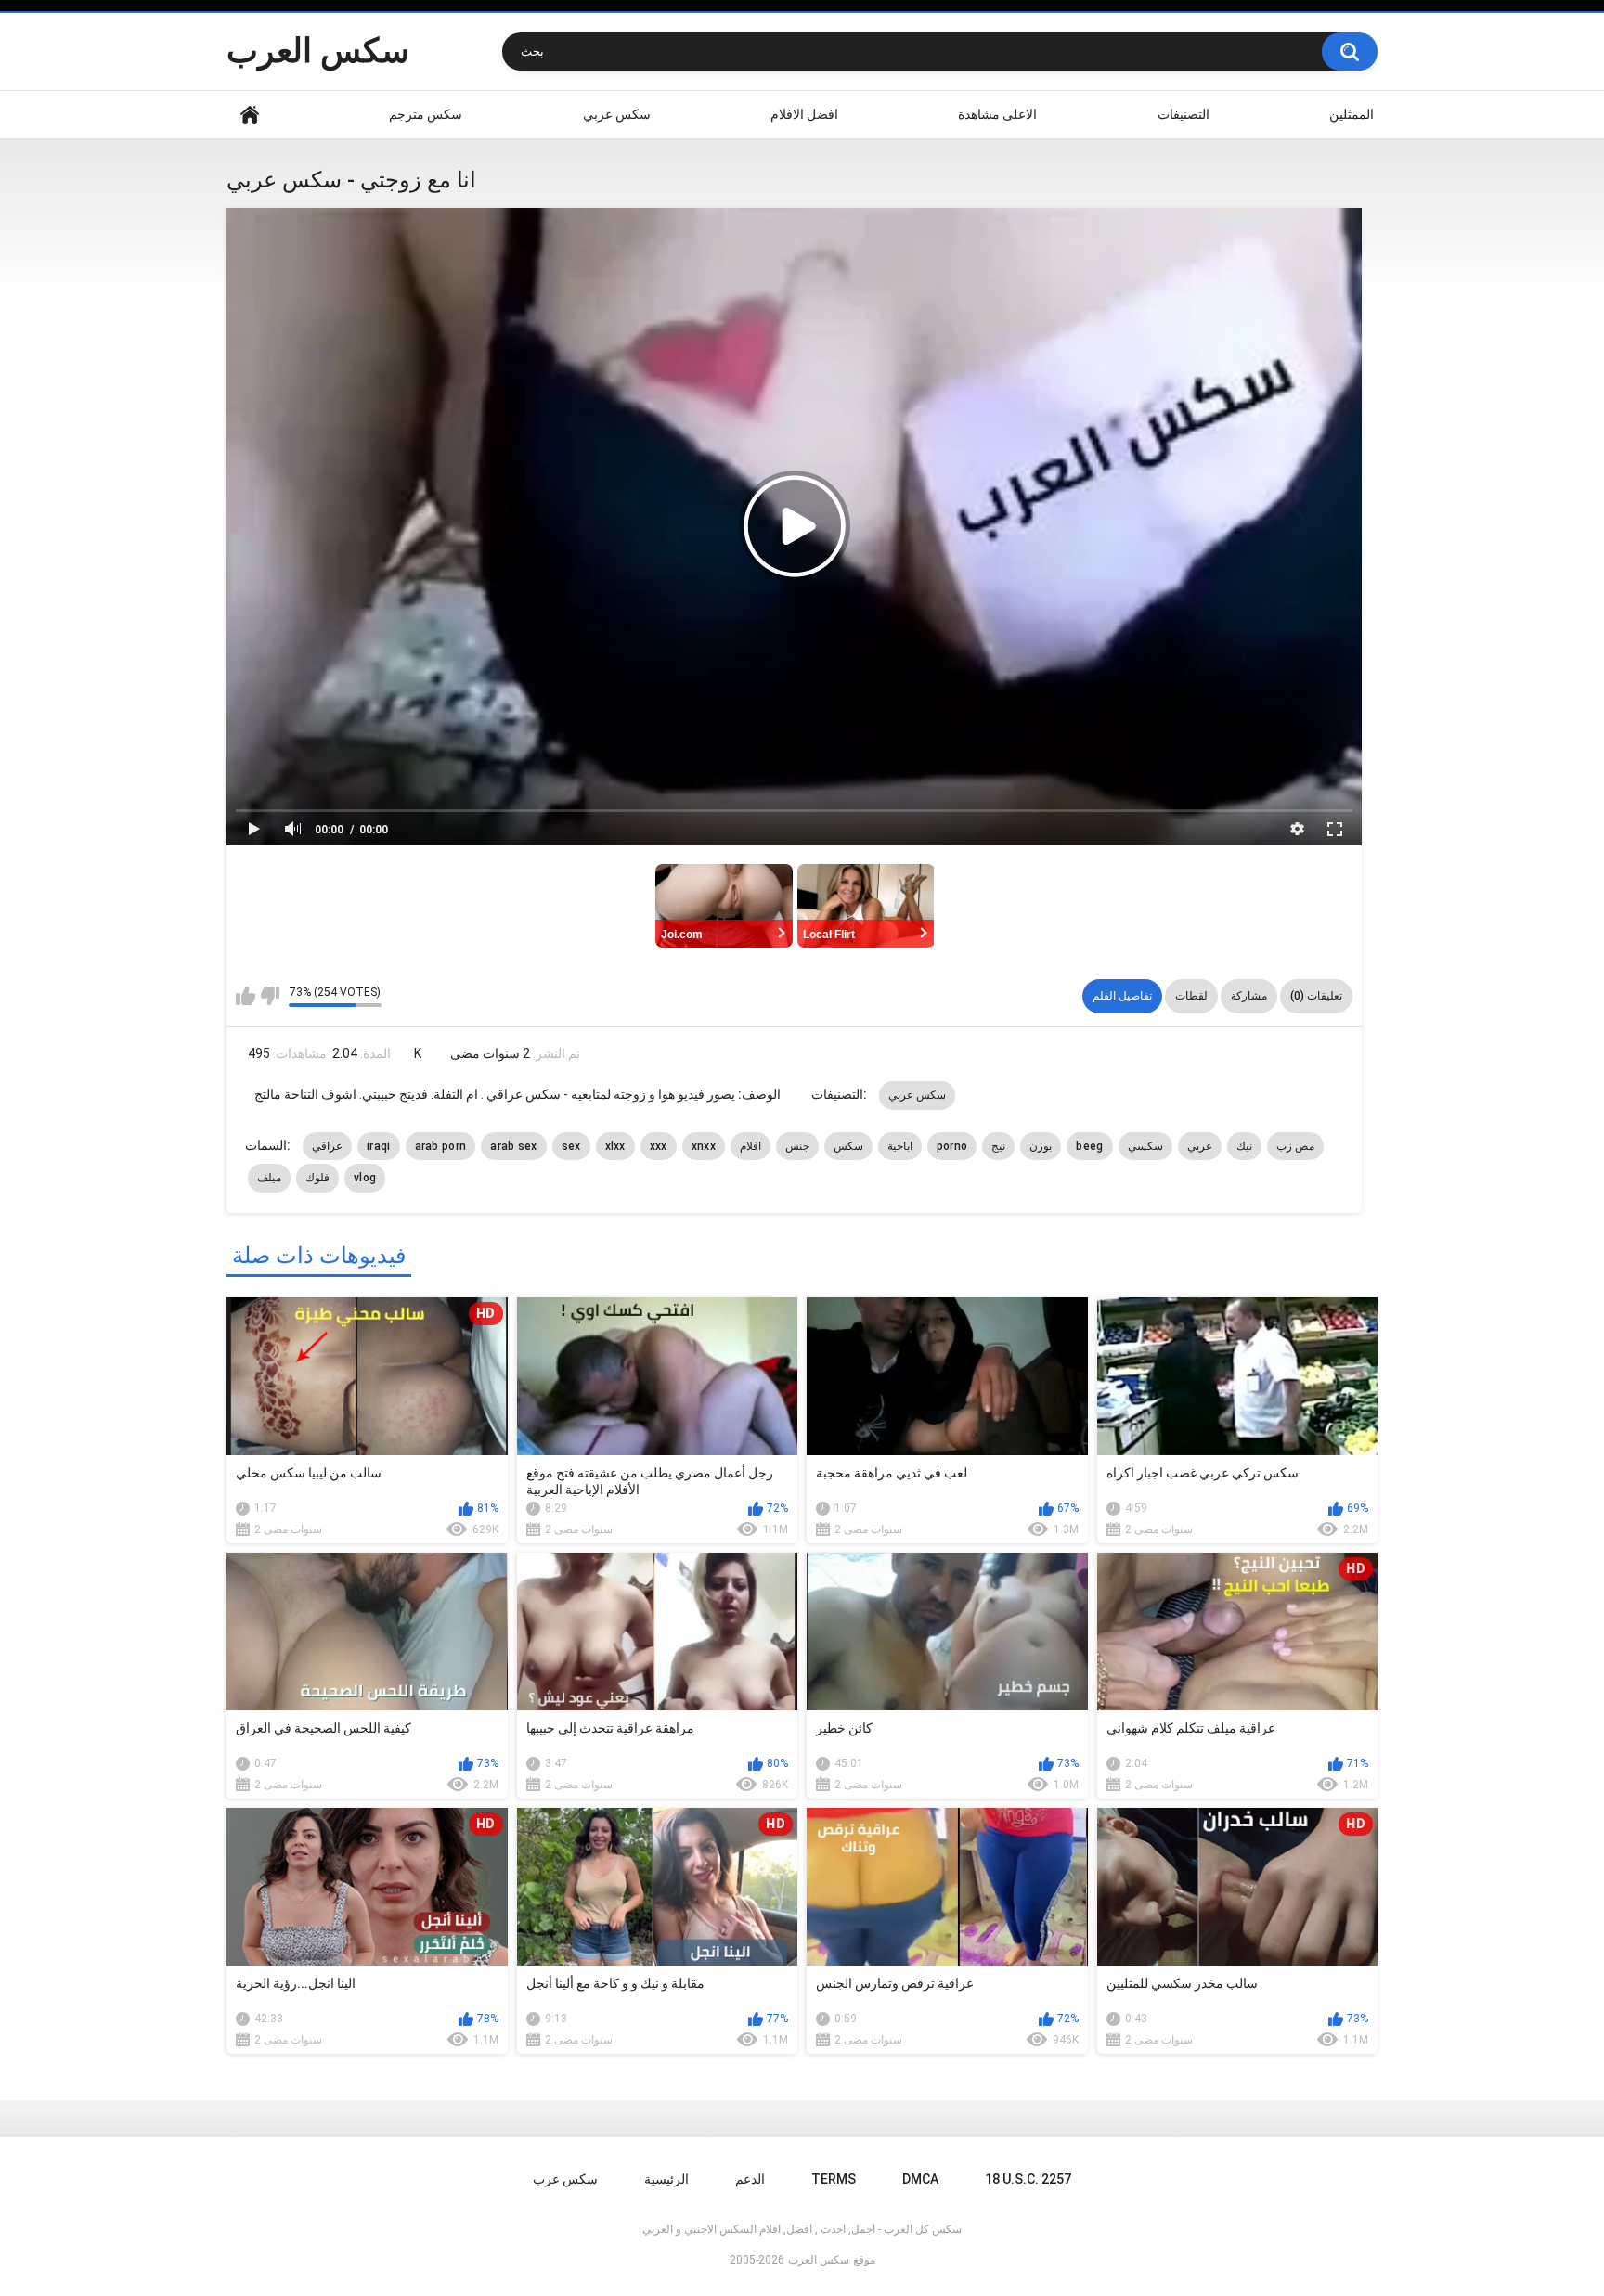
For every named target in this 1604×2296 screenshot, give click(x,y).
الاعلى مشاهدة (997, 114)
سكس (848, 1146)
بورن (1041, 1146)
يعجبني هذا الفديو (246, 996)
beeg (1089, 1146)
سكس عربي (617, 114)
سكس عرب (565, 2179)
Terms (834, 2179)
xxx (659, 1146)
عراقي (327, 1146)
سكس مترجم (426, 114)
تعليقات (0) (1316, 996)
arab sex (513, 1146)
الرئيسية (250, 115)
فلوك (317, 1178)
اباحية (900, 1146)
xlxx (615, 1146)
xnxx (704, 1146)
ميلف (269, 1178)
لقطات (1191, 996)
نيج (998, 1146)
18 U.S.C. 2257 (1028, 2179)
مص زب (1295, 1146)
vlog (365, 1178)
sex (571, 1146)
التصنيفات (1184, 114)
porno (952, 1146)
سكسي (1145, 1146)
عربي (1200, 1146)
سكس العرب (318, 51)
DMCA (920, 2179)
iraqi (379, 1146)
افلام (750, 1146)
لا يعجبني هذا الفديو (270, 996)
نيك (1244, 1146)
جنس (797, 1146)
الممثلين (1352, 114)
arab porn (441, 1146)
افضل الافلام (804, 114)
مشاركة (1249, 996)
